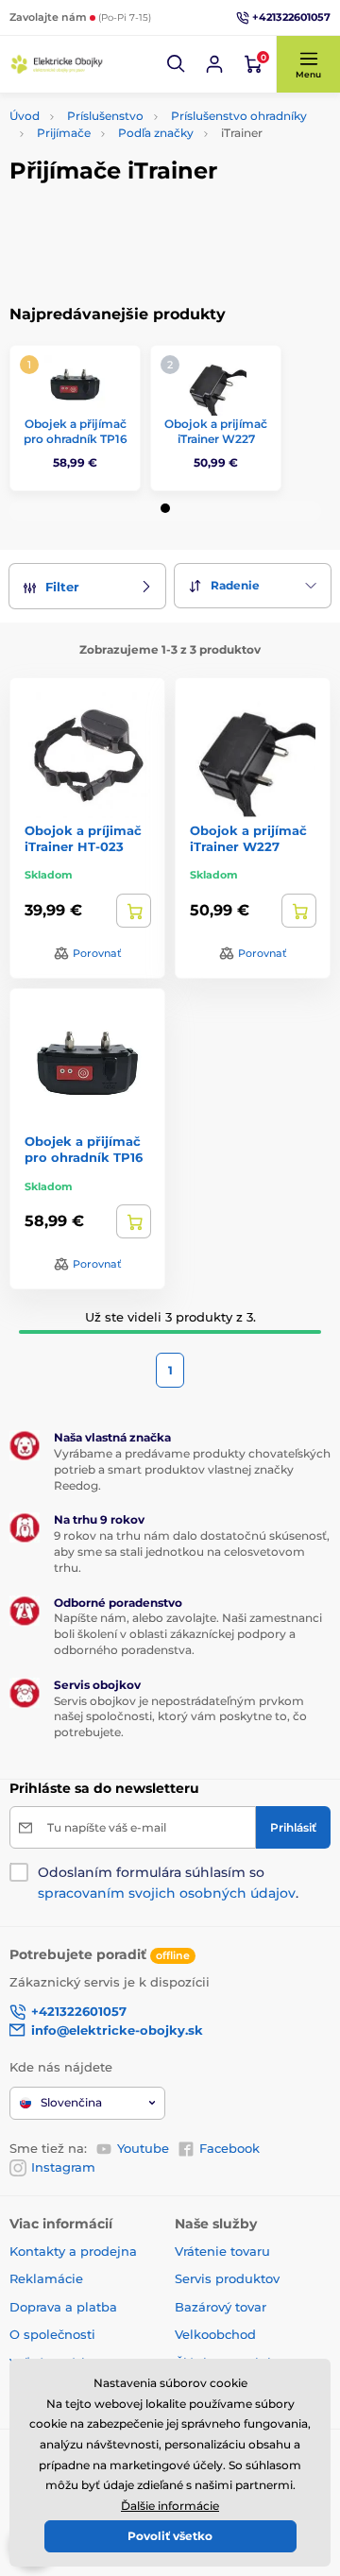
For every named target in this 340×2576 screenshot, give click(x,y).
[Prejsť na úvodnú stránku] (57, 64)
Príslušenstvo (105, 116)
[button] (177, 64)
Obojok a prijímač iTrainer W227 (216, 431)
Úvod (25, 116)
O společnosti (52, 2334)
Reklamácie (46, 2278)
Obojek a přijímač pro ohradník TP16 (76, 431)
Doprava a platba (63, 2307)
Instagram (63, 2167)
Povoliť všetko (170, 2536)
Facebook (229, 2148)
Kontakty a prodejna (73, 2251)
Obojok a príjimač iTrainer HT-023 (83, 838)
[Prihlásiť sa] (214, 64)
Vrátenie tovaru (222, 2251)
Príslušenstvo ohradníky (239, 116)
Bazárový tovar (221, 2307)
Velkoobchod (215, 2334)
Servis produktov (227, 2278)
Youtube (143, 2148)
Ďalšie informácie (170, 2506)
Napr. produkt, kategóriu (130, 134)
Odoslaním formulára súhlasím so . (168, 1883)
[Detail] (134, 911)
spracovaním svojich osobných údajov (167, 1893)
